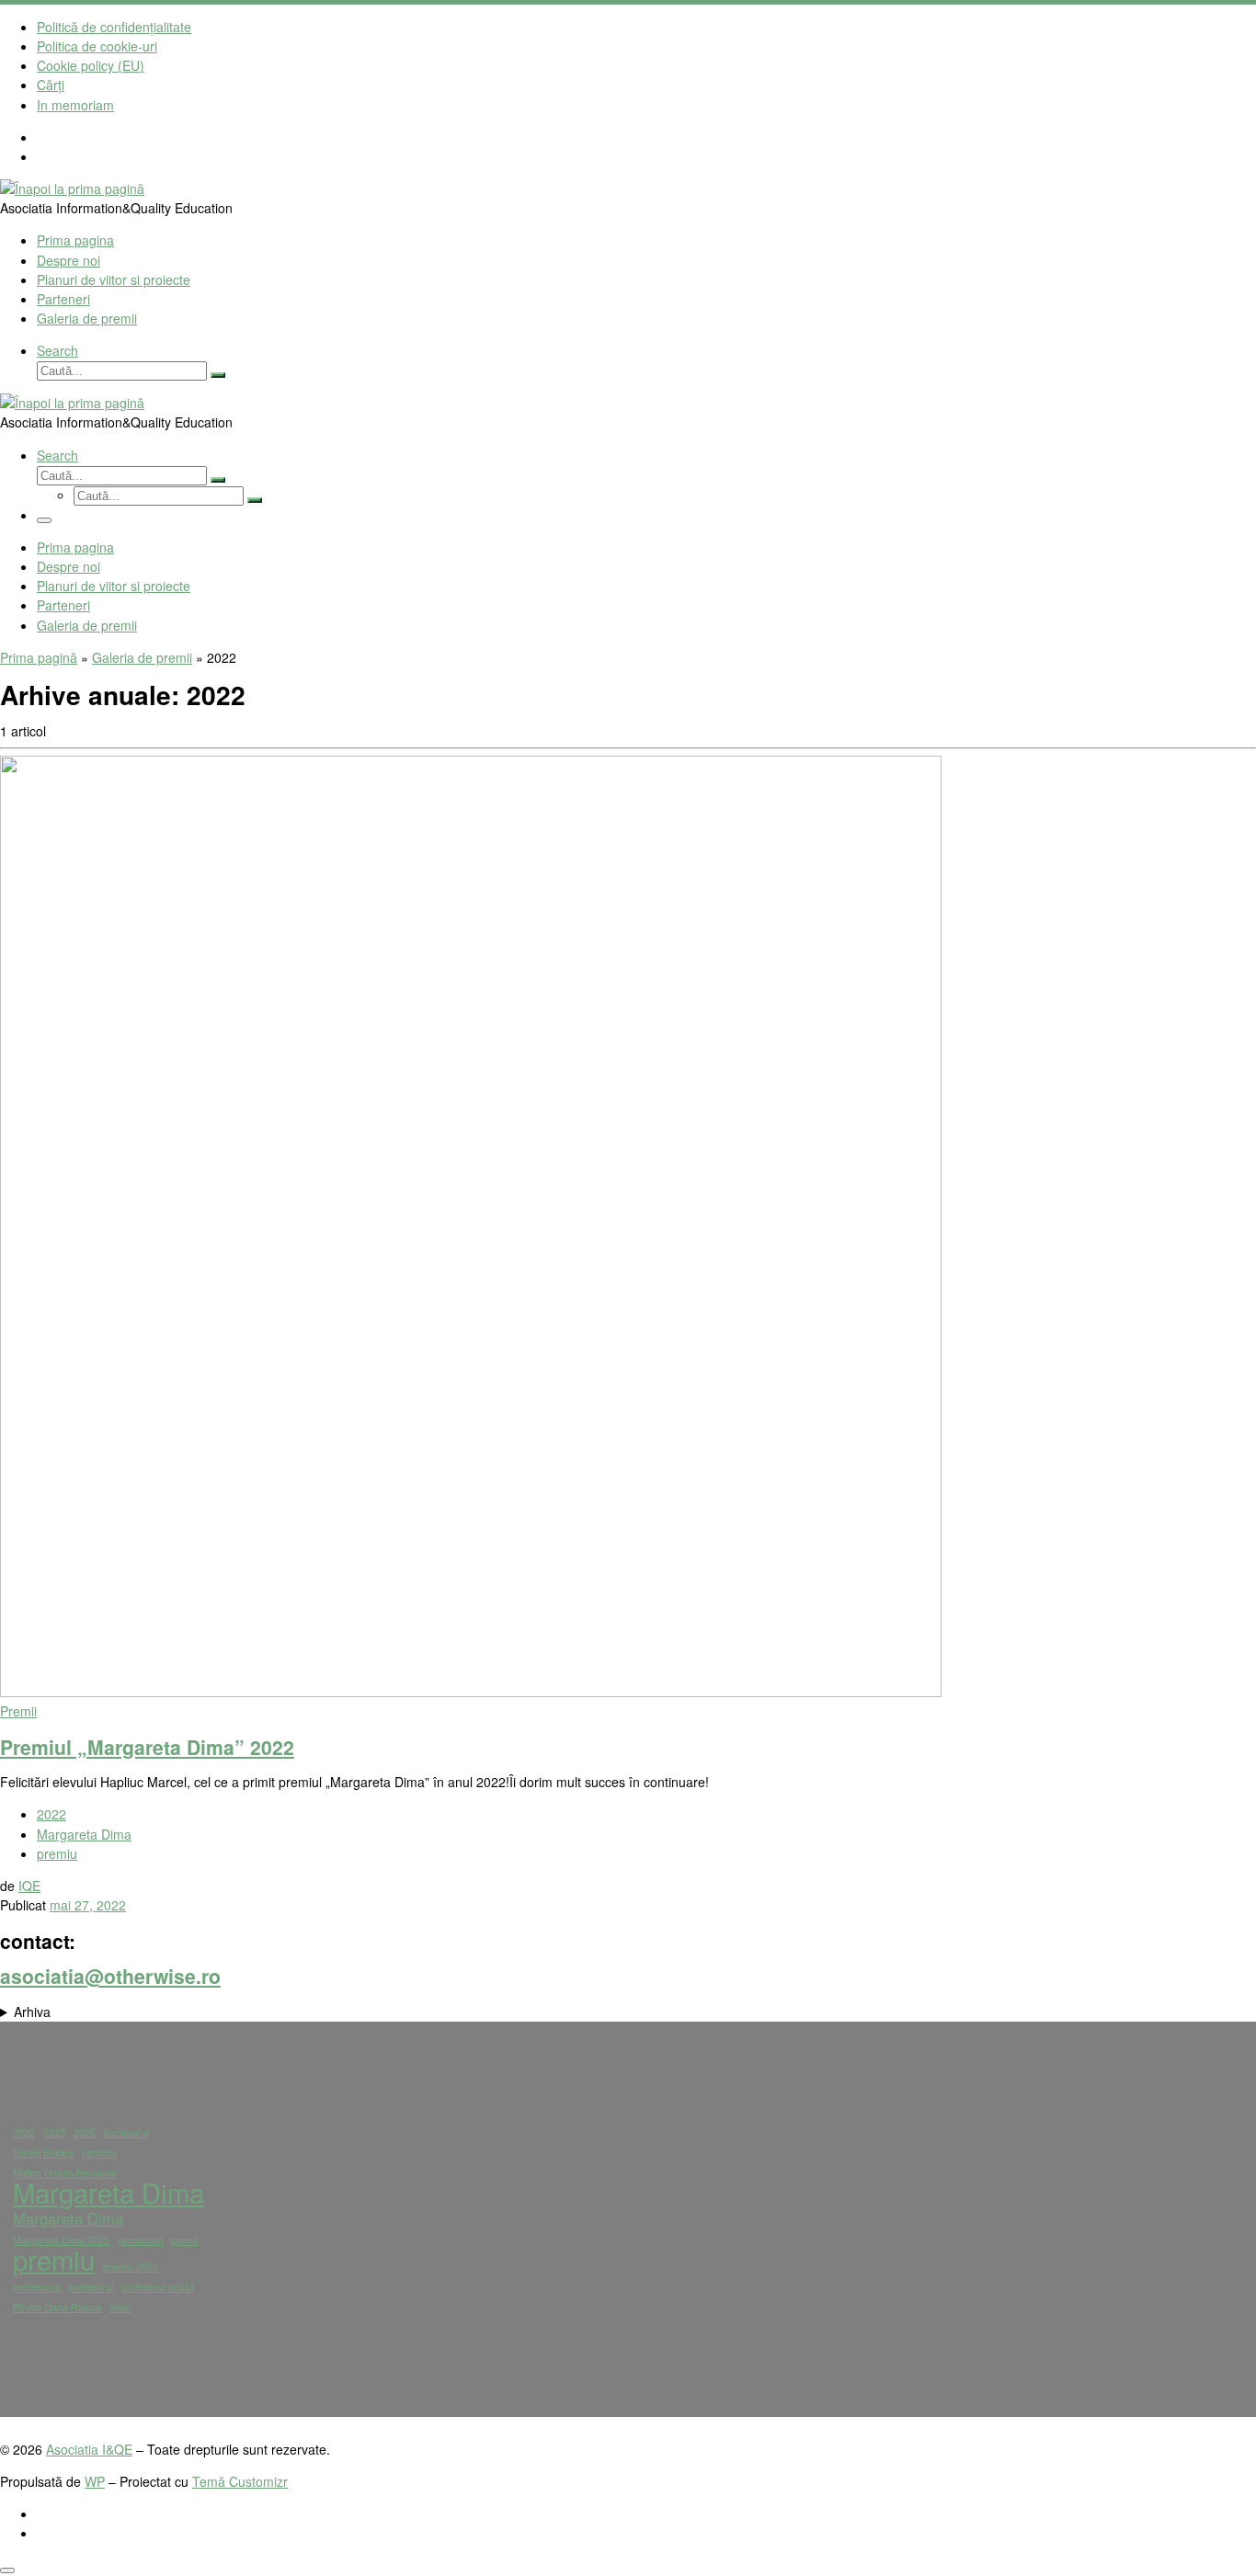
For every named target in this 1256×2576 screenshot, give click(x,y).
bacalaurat (127, 2132)
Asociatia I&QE (89, 2449)
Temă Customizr (240, 2481)
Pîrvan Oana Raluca (57, 2307)
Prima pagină (39, 657)
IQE (29, 1886)
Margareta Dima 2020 (61, 2240)
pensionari (140, 2240)
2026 (85, 2132)
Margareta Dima (108, 2192)
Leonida (99, 2153)
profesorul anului (158, 2287)
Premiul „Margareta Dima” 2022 (147, 1747)
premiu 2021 (131, 2267)
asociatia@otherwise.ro (110, 1976)
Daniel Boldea (43, 2153)
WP (95, 2481)
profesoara (37, 2287)
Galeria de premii (142, 657)
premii (184, 2240)
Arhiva (32, 2012)
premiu (54, 2259)
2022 (24, 2132)
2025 (54, 2132)
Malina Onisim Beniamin (65, 2173)
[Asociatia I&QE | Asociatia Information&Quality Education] (72, 188)
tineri (120, 2307)
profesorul (91, 2287)
